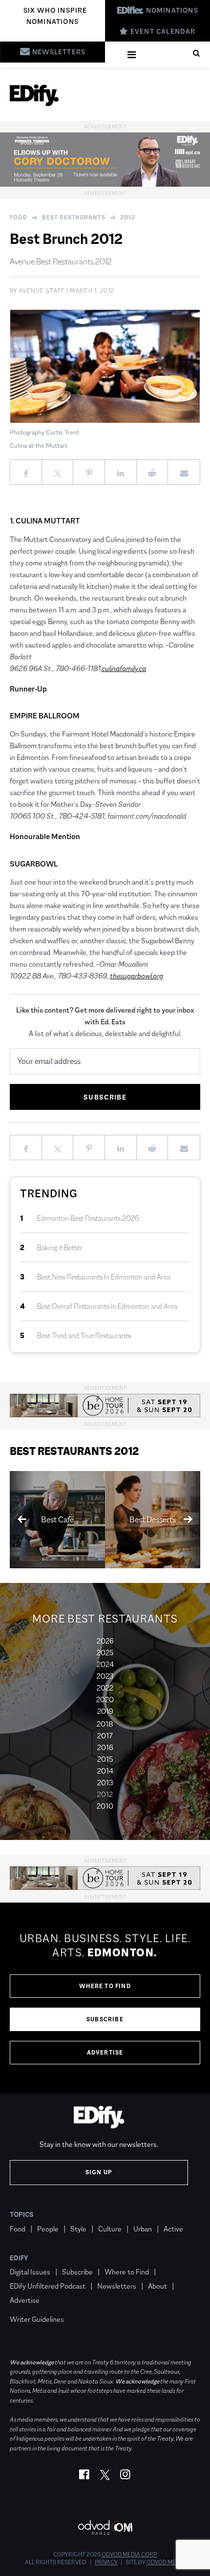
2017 (105, 1736)
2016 (105, 1747)
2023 (105, 1676)
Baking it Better (60, 1247)
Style (78, 2229)
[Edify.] (34, 95)
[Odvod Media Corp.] (105, 2527)
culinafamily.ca (124, 668)
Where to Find (105, 1986)
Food (19, 217)
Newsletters (117, 2286)
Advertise (105, 2053)
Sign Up (99, 2172)
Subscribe (105, 2019)
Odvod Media (166, 2562)
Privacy (106, 2562)
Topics (22, 2214)
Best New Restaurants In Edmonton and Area (104, 1277)
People (48, 2229)
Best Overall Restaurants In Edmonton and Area (107, 1306)
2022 (105, 1688)
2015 (105, 1759)
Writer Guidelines (37, 2319)
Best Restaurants (74, 217)
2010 (105, 1806)
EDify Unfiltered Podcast (48, 2286)
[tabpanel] (105, 1998)
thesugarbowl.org (136, 976)
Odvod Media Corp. (129, 2554)
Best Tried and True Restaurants (84, 1335)
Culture (110, 2229)
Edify (19, 2258)
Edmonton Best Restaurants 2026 (88, 1218)
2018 (105, 1724)
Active (173, 2229)
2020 (105, 1699)
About (157, 2286)
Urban (143, 2229)
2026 (105, 1641)
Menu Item (28, 2305)
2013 (105, 1783)
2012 (128, 217)
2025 (105, 1653)
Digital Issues (30, 2272)
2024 (105, 1664)
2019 (105, 1711)
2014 (105, 1771)
